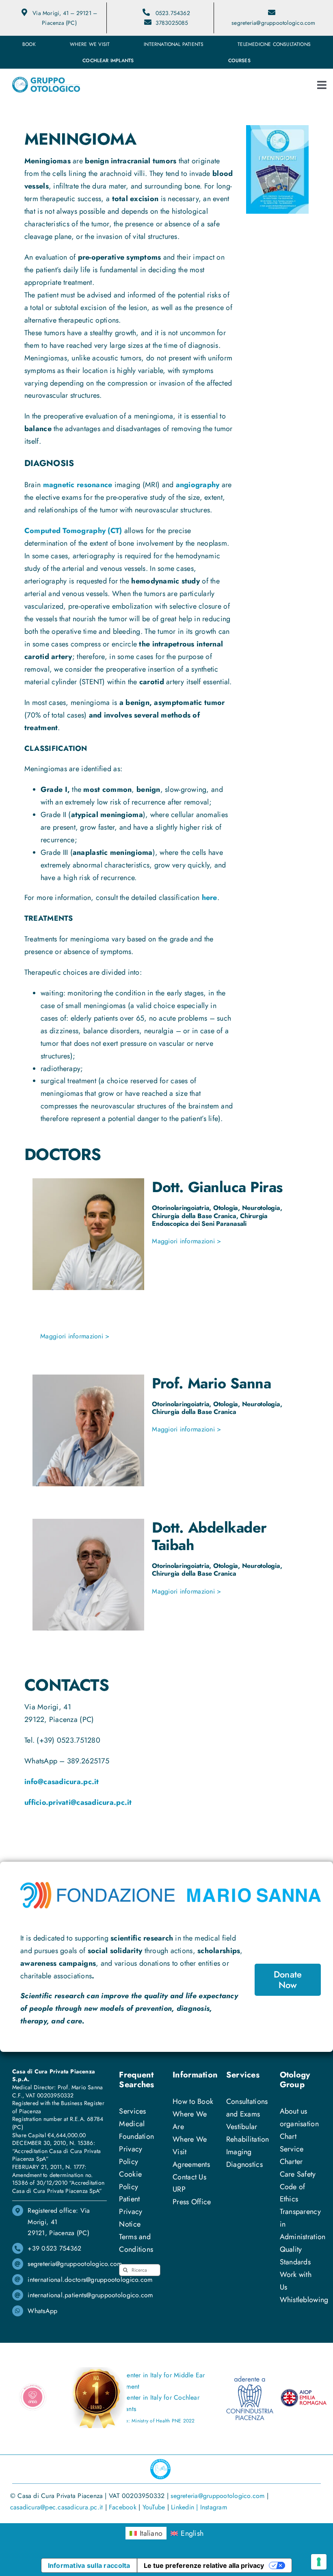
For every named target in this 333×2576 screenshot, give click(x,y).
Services (132, 2111)
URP (179, 2189)
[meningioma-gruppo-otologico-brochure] (277, 129)
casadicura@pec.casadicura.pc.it (56, 2507)
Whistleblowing (304, 2300)
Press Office (192, 2202)
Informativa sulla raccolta (89, 2565)
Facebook (123, 2507)
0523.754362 (173, 13)
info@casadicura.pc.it (62, 1782)
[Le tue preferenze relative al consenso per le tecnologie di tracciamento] (319, 2562)
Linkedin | (186, 2507)
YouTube (154, 2507)
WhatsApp (42, 2311)
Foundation (136, 2136)
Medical (132, 2124)
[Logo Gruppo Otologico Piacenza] (46, 80)
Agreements (191, 2164)
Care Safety (298, 2174)
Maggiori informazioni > (186, 1241)
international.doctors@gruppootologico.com (90, 2280)
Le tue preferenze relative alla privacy (204, 2565)
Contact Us (189, 2177)
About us (294, 2111)
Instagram (214, 2507)
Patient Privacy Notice (131, 2212)
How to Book (193, 2101)
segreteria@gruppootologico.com (273, 23)
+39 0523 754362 (54, 2248)
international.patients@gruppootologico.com (90, 2295)
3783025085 (172, 23)
